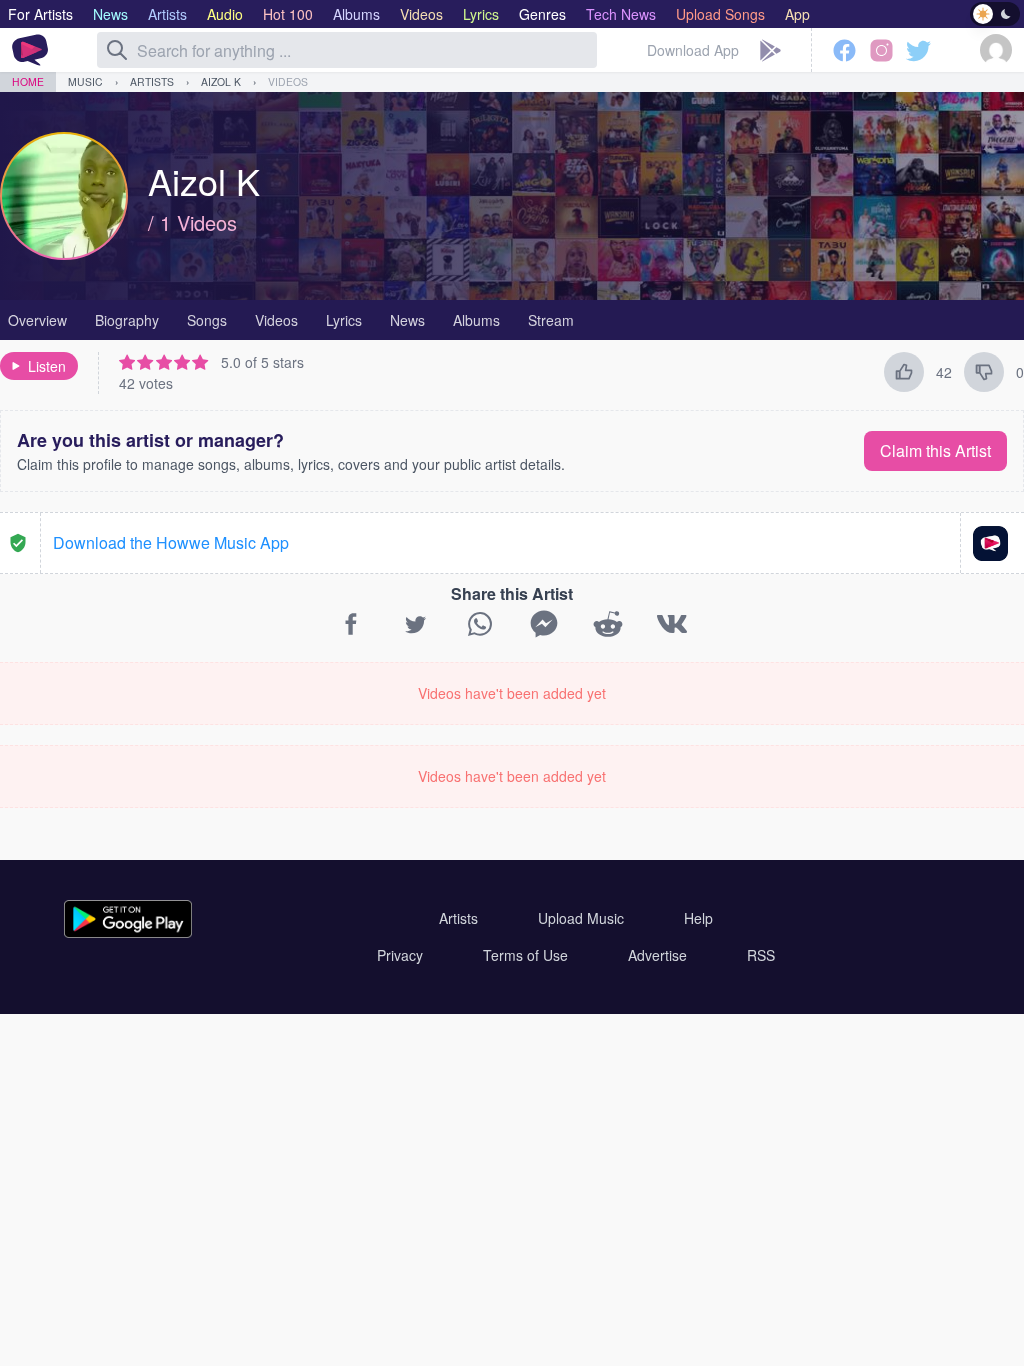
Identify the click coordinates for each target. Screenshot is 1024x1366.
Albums (476, 320)
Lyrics (344, 320)
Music (85, 81)
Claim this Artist (935, 450)
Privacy (400, 955)
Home (28, 81)
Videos (288, 81)
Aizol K (221, 81)
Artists (152, 81)
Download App (693, 50)
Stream (551, 320)
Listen (47, 366)
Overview (37, 320)
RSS (761, 955)
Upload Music (581, 918)
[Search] (117, 50)
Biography (127, 320)
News (407, 320)
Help (698, 918)
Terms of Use (525, 955)
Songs (207, 320)
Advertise (657, 955)
